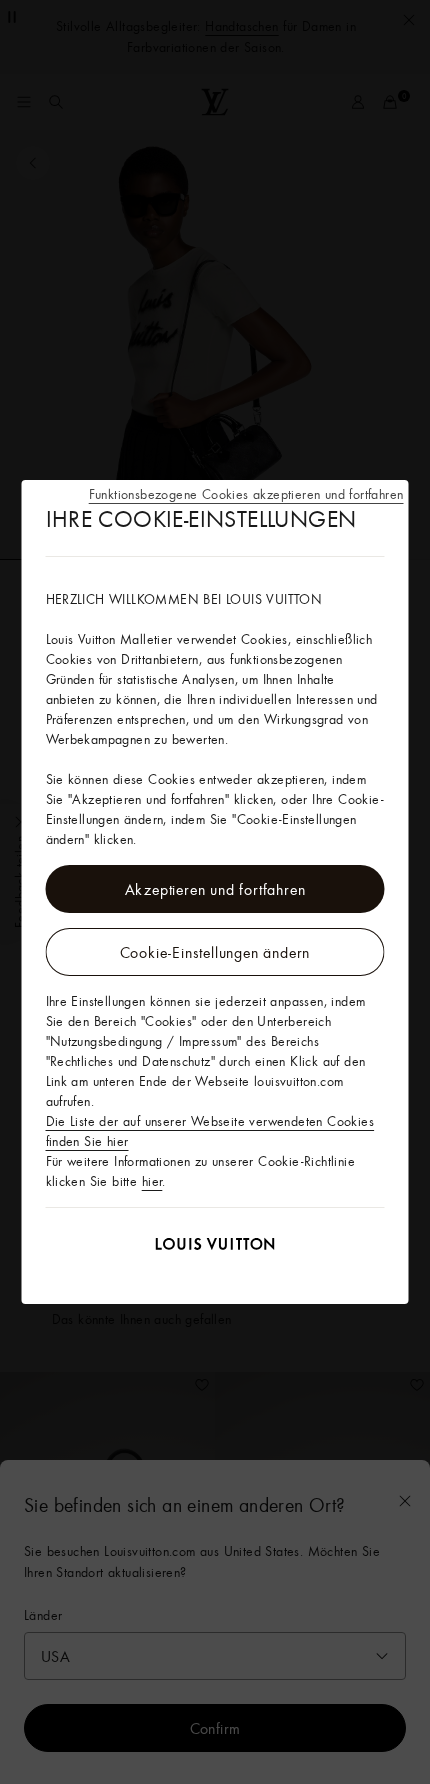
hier (152, 1181)
